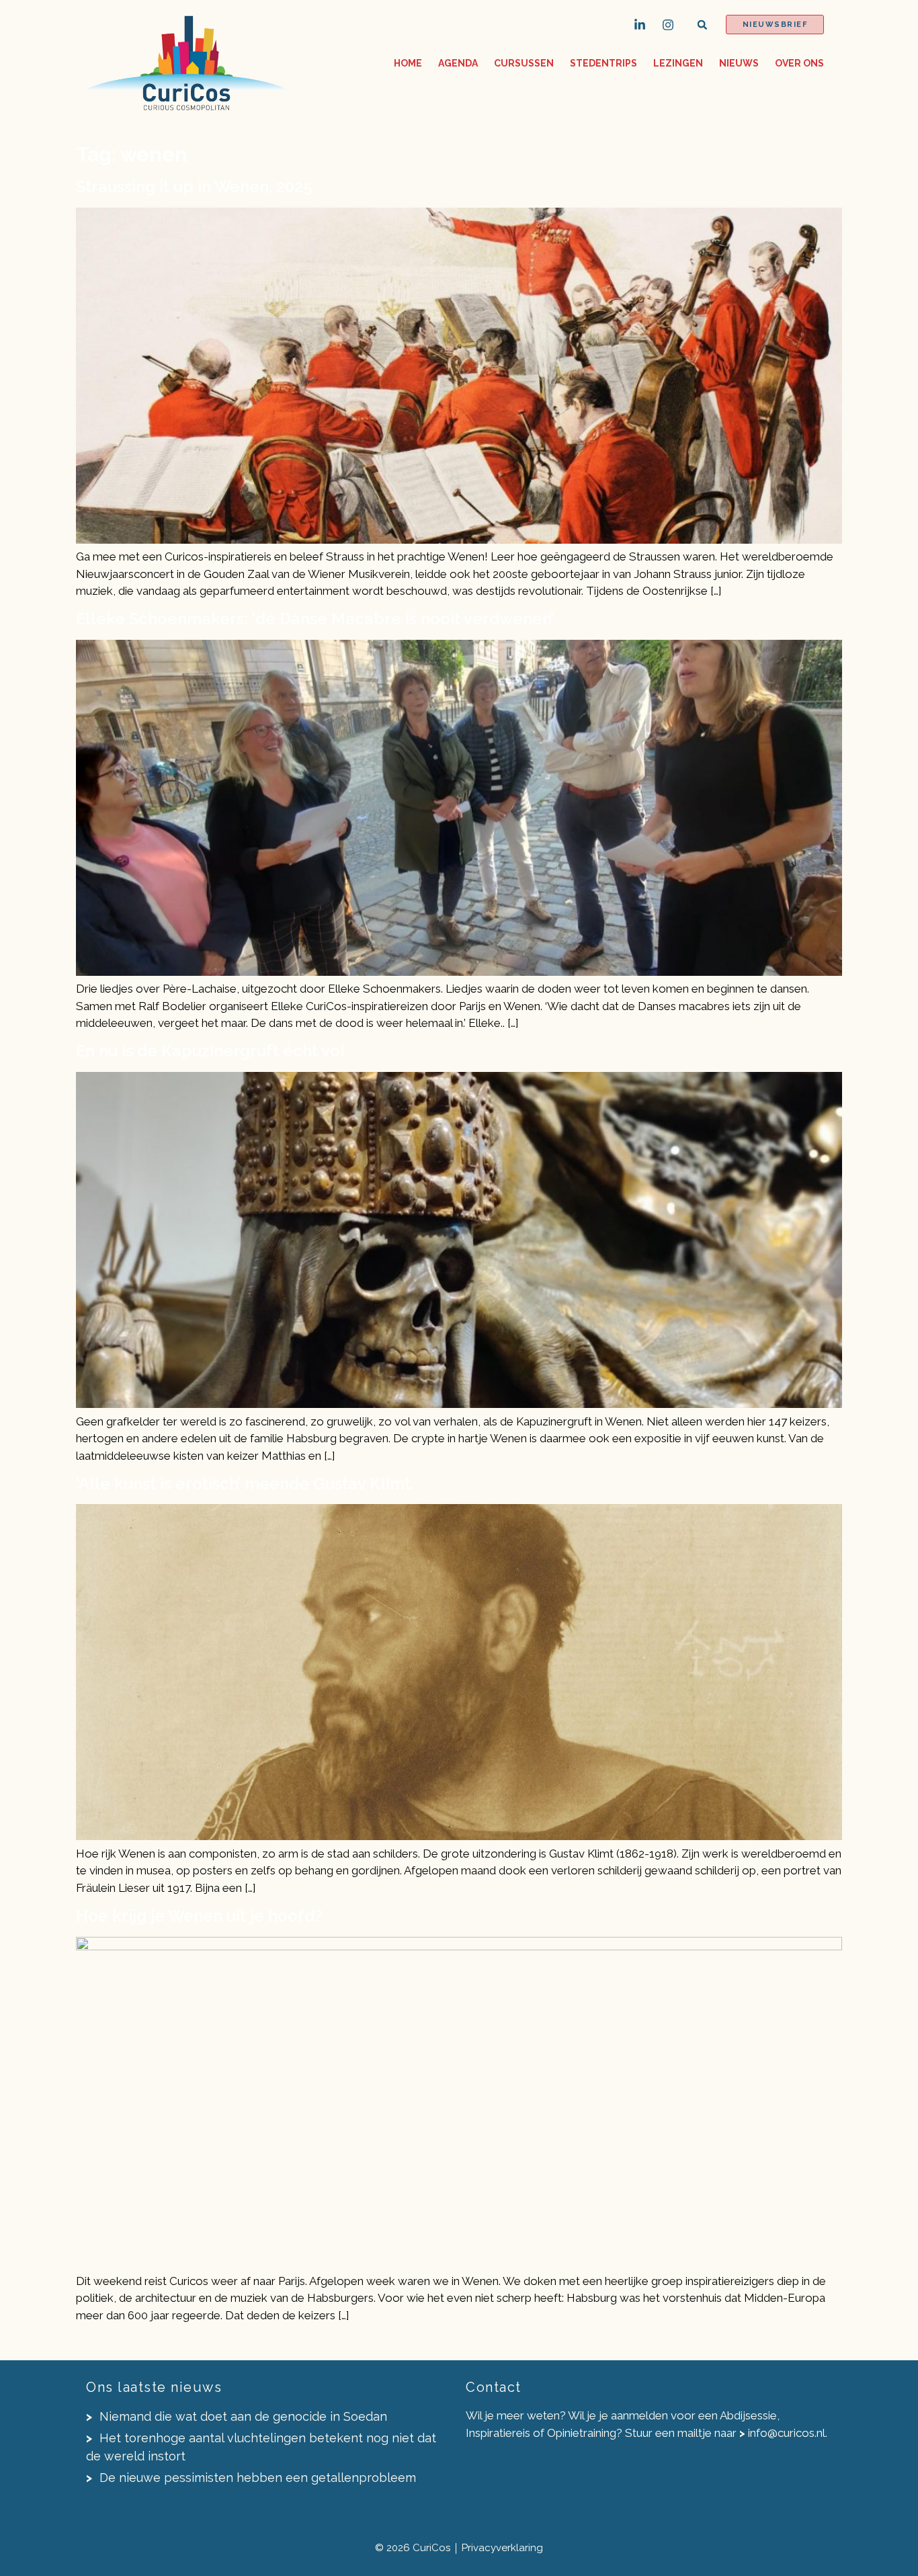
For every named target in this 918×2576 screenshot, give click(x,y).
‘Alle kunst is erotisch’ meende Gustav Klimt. (245, 1484)
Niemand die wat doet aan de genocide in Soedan (242, 2416)
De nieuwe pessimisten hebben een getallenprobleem (256, 2478)
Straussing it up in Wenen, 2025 (194, 186)
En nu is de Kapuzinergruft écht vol (211, 1051)
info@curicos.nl (787, 2433)
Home (408, 63)
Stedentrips (603, 63)
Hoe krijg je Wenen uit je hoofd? (199, 1916)
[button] (703, 25)
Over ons (799, 63)
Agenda (458, 63)
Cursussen (524, 63)
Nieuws (739, 63)
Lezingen (678, 63)
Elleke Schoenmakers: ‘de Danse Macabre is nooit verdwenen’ (315, 619)
